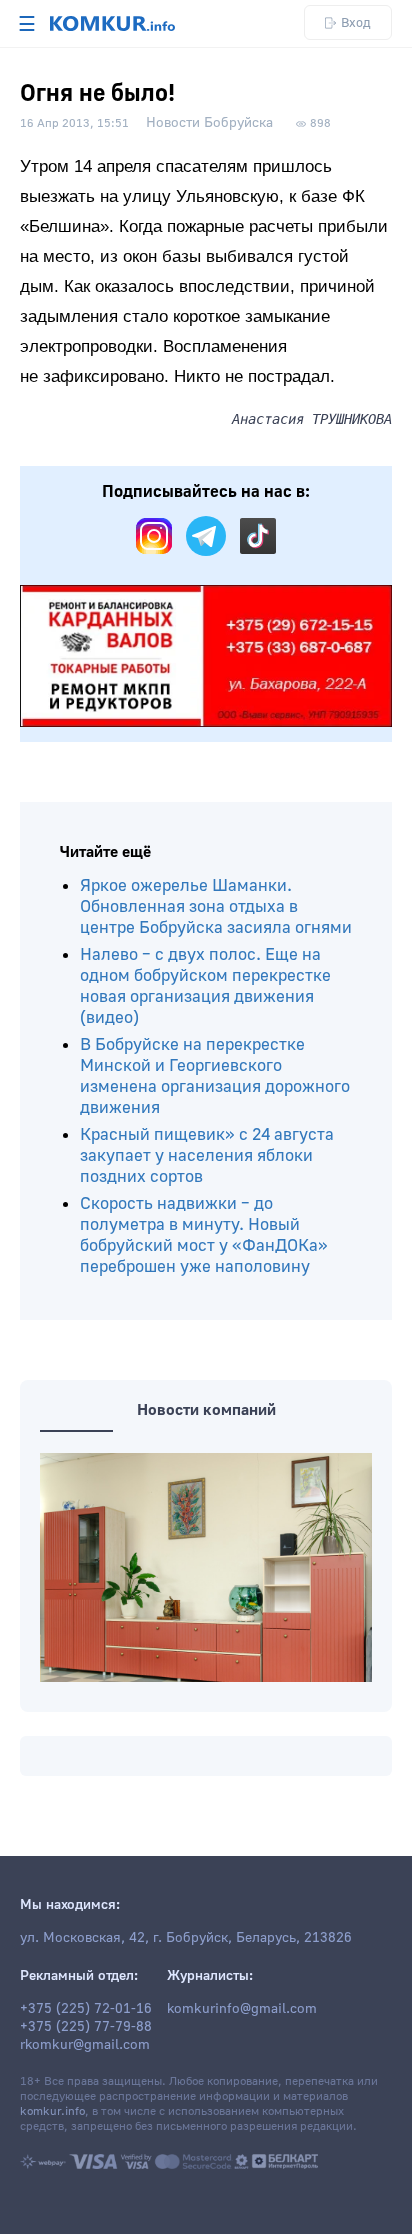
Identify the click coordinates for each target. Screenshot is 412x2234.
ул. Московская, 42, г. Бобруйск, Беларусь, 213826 (186, 1938)
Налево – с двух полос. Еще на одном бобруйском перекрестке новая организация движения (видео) (205, 986)
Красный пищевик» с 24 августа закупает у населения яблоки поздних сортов (207, 1155)
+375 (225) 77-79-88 (86, 2027)
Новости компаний (206, 1410)
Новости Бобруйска (209, 123)
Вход (356, 22)
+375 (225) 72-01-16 (86, 2009)
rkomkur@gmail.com (85, 2045)
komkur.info (52, 2111)
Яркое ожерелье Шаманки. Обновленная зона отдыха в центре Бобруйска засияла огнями (216, 906)
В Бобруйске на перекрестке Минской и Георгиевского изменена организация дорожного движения (215, 1076)
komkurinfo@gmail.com (242, 2009)
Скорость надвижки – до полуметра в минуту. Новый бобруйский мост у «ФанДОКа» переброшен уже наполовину (204, 1235)
